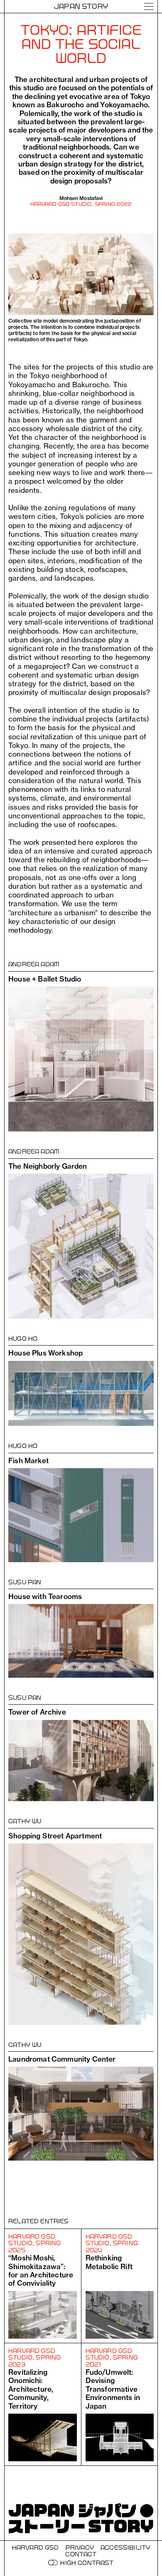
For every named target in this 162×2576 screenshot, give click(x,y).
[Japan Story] (81, 2518)
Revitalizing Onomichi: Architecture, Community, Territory (31, 2389)
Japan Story (81, 6)
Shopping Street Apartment (55, 1836)
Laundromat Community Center (62, 2059)
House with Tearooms (45, 1596)
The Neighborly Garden (48, 1166)
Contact (81, 2554)
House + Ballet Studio (45, 979)
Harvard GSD (36, 2547)
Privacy (80, 2547)
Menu (149, 6)
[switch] (53, 2563)
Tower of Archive (37, 1712)
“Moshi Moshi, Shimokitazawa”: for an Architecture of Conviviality (41, 2270)
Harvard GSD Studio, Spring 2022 (81, 204)
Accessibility (125, 2547)
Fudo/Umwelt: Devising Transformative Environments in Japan (113, 2389)
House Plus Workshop (45, 1353)
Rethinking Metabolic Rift (109, 2262)
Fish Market (28, 1460)
